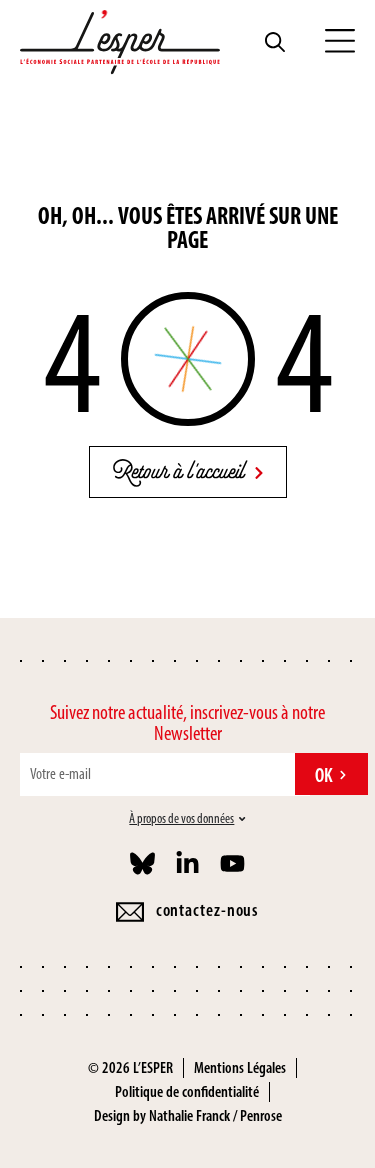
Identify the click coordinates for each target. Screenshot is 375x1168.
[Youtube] (232, 863)
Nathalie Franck (189, 1115)
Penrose (261, 1115)
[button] (340, 42)
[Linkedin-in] (187, 863)
